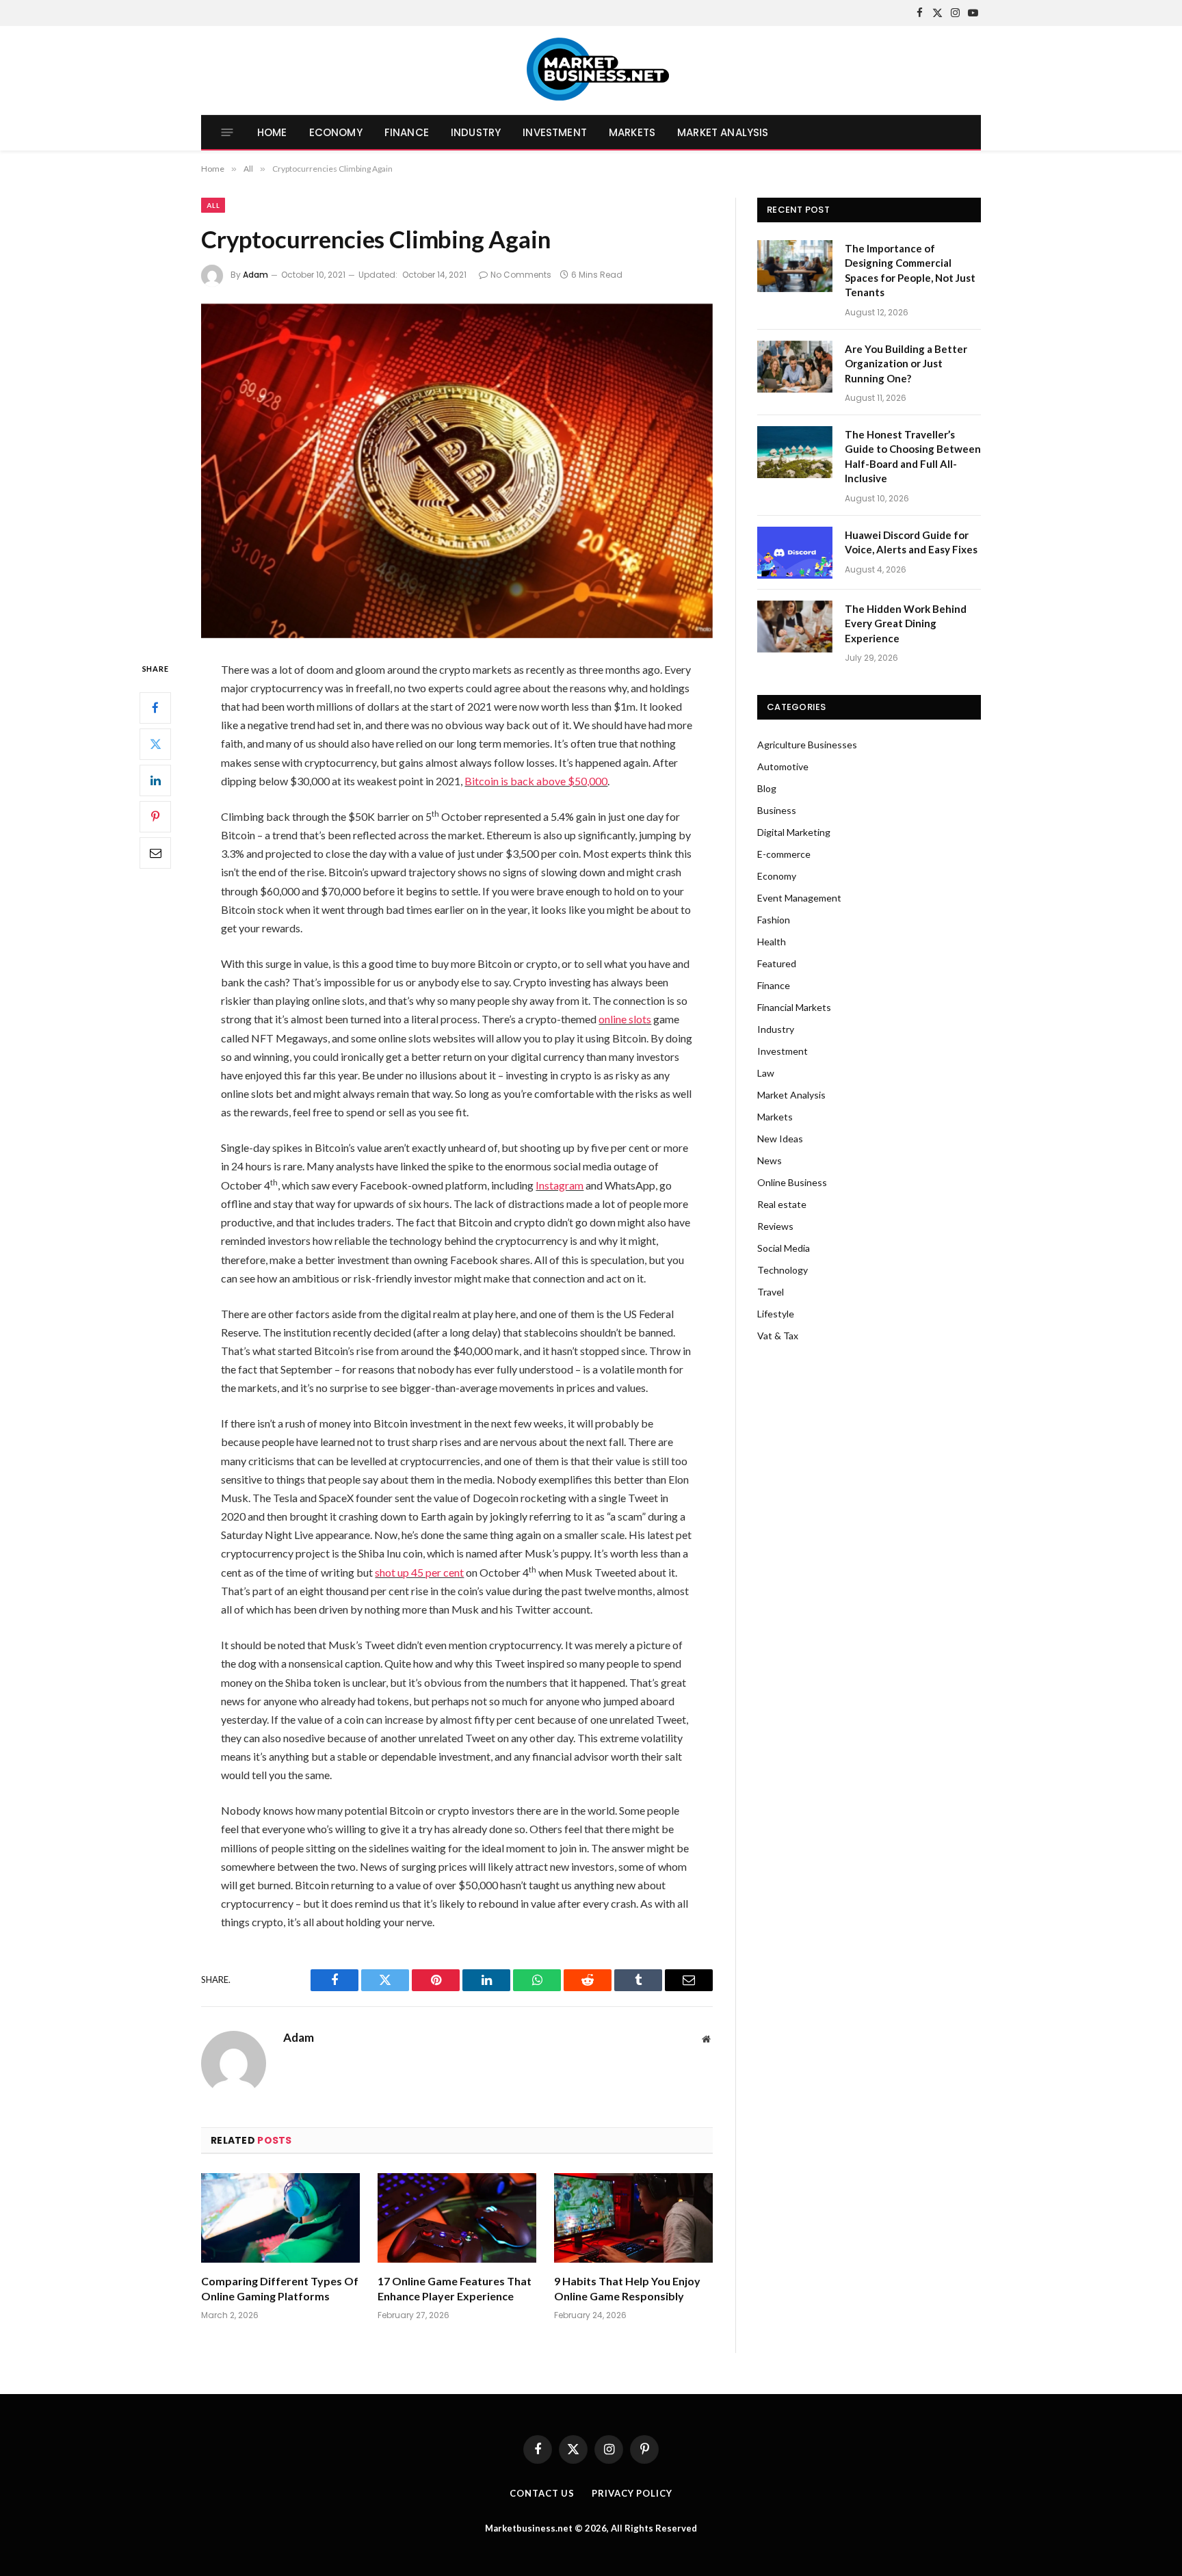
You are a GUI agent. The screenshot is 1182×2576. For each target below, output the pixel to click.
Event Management (799, 898)
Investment (555, 132)
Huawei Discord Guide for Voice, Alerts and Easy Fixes (911, 542)
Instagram (560, 1185)
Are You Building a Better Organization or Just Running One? (906, 364)
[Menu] (227, 132)
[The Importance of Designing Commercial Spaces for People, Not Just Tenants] (795, 266)
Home (272, 132)
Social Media (784, 1248)
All (213, 205)
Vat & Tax (778, 1336)
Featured (777, 963)
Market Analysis (723, 132)
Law (766, 1073)
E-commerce (784, 854)
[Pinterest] (155, 816)
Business (777, 810)
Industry (476, 132)
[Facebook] (155, 707)
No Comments (521, 275)
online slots (625, 1019)
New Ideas (780, 1139)
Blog (767, 788)
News (770, 1160)
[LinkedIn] (155, 780)
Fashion (774, 920)
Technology (783, 1270)
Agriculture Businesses (807, 745)
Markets (632, 132)
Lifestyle (776, 1314)
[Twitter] (155, 744)
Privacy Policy (632, 2493)
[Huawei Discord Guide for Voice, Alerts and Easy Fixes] (795, 553)
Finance (407, 132)
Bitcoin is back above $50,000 (536, 781)
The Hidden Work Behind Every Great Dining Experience (906, 623)
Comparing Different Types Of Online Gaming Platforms (280, 2288)
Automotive (783, 766)
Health (772, 942)
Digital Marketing (794, 832)
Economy (336, 132)
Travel (771, 1292)
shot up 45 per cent (419, 1572)
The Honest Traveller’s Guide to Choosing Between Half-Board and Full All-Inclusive (913, 456)
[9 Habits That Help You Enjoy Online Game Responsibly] (633, 2218)
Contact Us (542, 2493)
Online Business (792, 1182)
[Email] (155, 852)
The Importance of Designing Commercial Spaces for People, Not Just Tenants (910, 270)
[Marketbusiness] (591, 70)
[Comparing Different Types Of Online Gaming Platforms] (280, 2218)
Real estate (782, 1204)
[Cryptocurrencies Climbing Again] (457, 471)
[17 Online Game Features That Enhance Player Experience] (457, 2218)
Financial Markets (794, 1007)
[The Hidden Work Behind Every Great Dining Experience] (795, 627)
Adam (255, 275)
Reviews (775, 1226)
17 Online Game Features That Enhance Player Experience (455, 2288)
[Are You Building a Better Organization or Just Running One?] (795, 367)
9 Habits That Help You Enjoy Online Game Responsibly (627, 2288)
